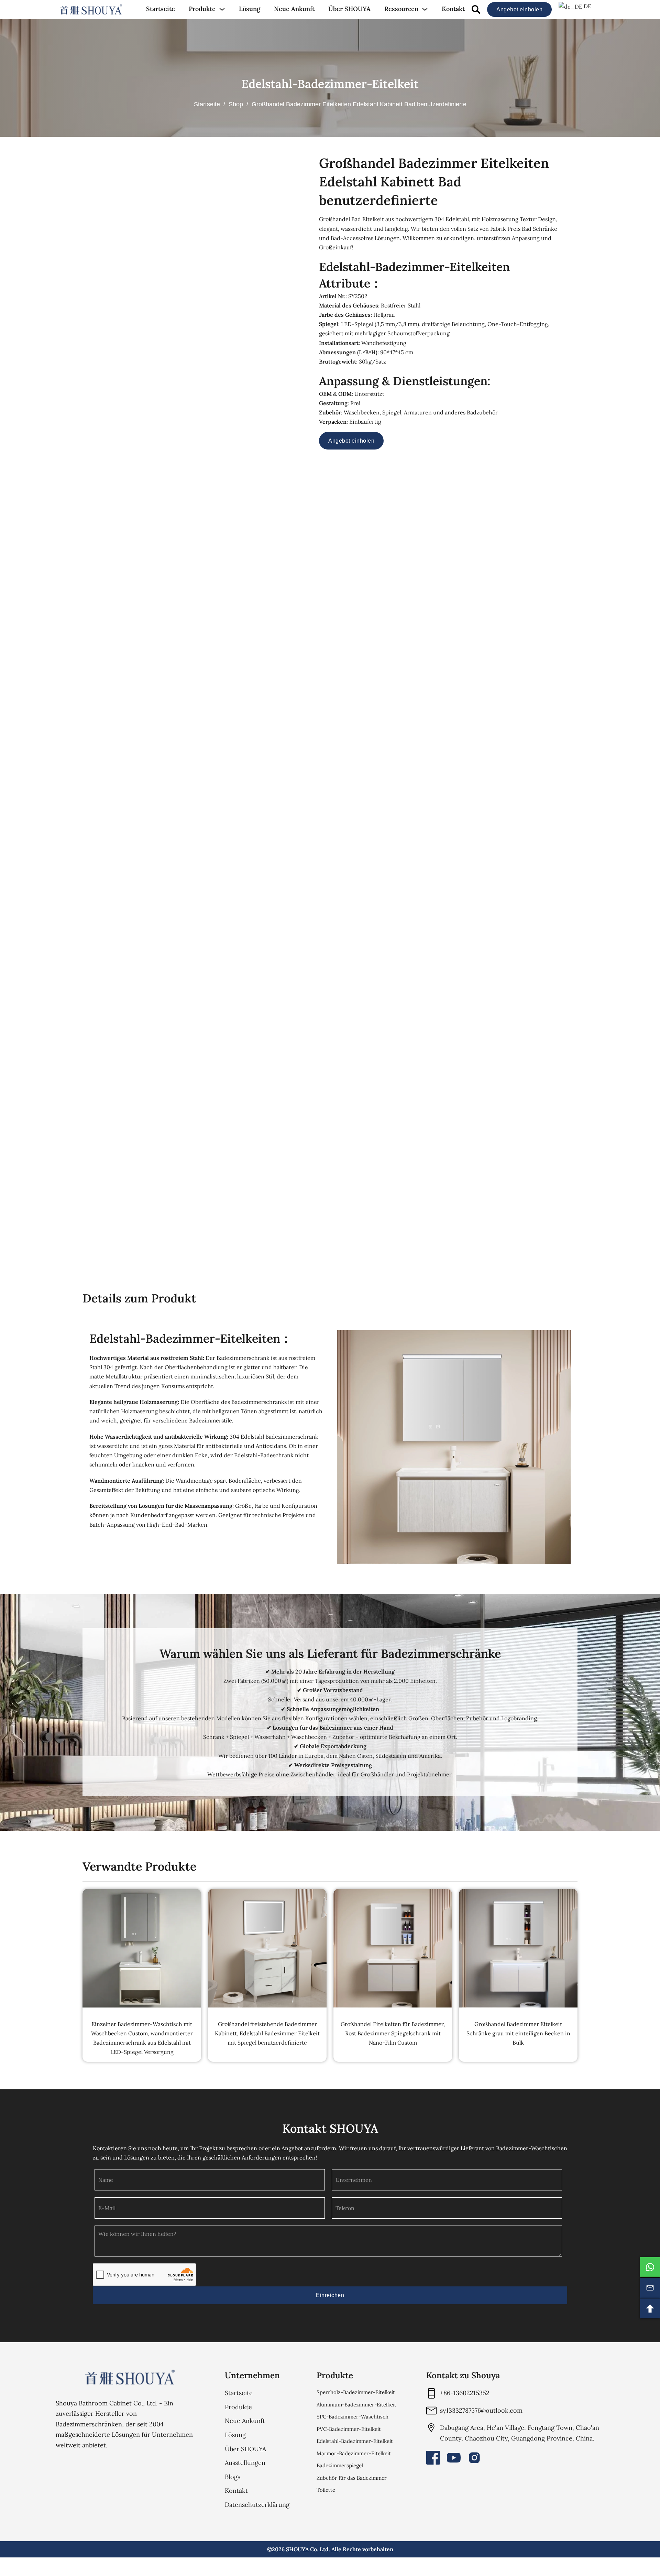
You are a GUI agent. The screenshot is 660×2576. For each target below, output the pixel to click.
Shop (236, 104)
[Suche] (476, 9)
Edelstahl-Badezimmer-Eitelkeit (330, 84)
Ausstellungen (245, 2463)
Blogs (233, 2477)
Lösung (250, 9)
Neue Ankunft (294, 9)
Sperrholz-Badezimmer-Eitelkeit (356, 2392)
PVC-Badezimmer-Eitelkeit (349, 2429)
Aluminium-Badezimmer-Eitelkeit (356, 2405)
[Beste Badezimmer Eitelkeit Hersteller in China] (130, 2377)
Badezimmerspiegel (340, 2465)
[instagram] (474, 2458)
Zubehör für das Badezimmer (352, 2478)
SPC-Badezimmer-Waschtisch (353, 2417)
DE (587, 6)
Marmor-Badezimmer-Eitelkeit (354, 2453)
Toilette (326, 2490)
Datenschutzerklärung (257, 2505)
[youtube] (454, 2458)
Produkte (202, 9)
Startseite (161, 9)
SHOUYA (297, 2549)
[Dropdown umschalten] (222, 9)
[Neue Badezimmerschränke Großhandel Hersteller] (91, 10)
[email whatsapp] (650, 2267)
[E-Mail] (650, 2288)
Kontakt (453, 9)
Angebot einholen (519, 9)
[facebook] (433, 2458)
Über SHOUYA (349, 9)
